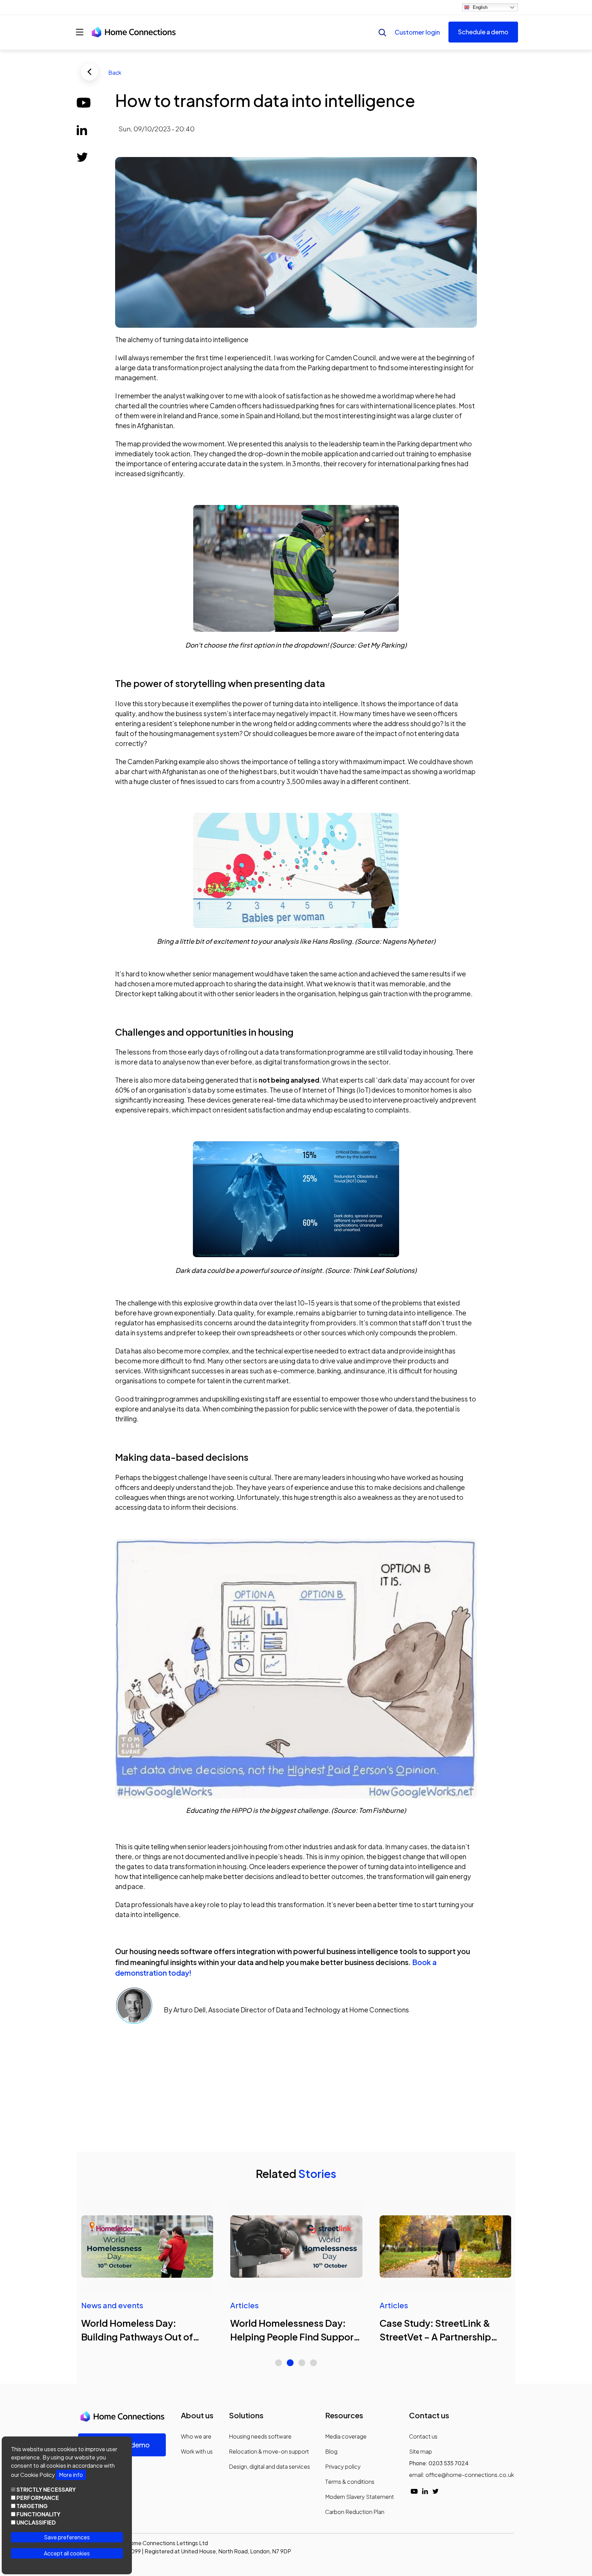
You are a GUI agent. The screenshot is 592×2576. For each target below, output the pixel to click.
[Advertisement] (286, 2086)
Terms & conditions (350, 2482)
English (480, 7)
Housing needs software (260, 2436)
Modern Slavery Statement (360, 2497)
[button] (279, 2363)
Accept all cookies (67, 2553)
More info (71, 2475)
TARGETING (32, 2506)
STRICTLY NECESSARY (46, 2489)
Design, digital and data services (269, 2466)
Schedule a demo (483, 32)
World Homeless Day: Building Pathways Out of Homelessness (137, 2337)
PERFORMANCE (38, 2498)
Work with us (197, 2451)
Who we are (196, 2436)
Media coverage (346, 2436)
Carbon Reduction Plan (355, 2512)
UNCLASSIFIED (36, 2522)
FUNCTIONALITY (38, 2514)
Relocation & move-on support (269, 2451)
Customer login (417, 32)
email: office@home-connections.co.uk (461, 2475)
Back (115, 73)
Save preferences (67, 2537)
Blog (331, 2451)
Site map (421, 2451)
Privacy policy (343, 2466)
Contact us (423, 2436)
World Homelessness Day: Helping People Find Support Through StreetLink (294, 2337)
